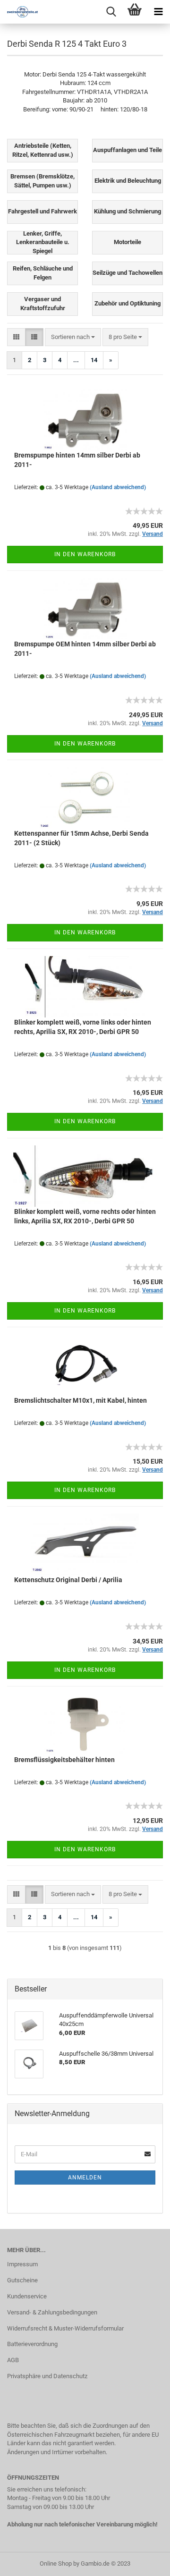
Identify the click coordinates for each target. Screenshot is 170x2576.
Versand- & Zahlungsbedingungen (52, 2312)
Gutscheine (22, 2280)
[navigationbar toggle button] (158, 12)
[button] (16, 337)
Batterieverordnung (32, 2344)
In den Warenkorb (85, 554)
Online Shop (56, 2563)
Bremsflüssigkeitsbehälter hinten (64, 1760)
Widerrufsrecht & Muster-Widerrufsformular (65, 2328)
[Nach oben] (144, 2562)
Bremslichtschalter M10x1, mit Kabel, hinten (81, 1400)
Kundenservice (27, 2296)
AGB (13, 2360)
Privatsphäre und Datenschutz (47, 2376)
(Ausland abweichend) (118, 487)
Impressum (22, 2264)
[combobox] (73, 337)
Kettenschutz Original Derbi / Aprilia (68, 1580)
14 (94, 360)
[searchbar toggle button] (111, 12)
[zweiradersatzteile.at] (19, 12)
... (76, 360)
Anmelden (85, 2178)
